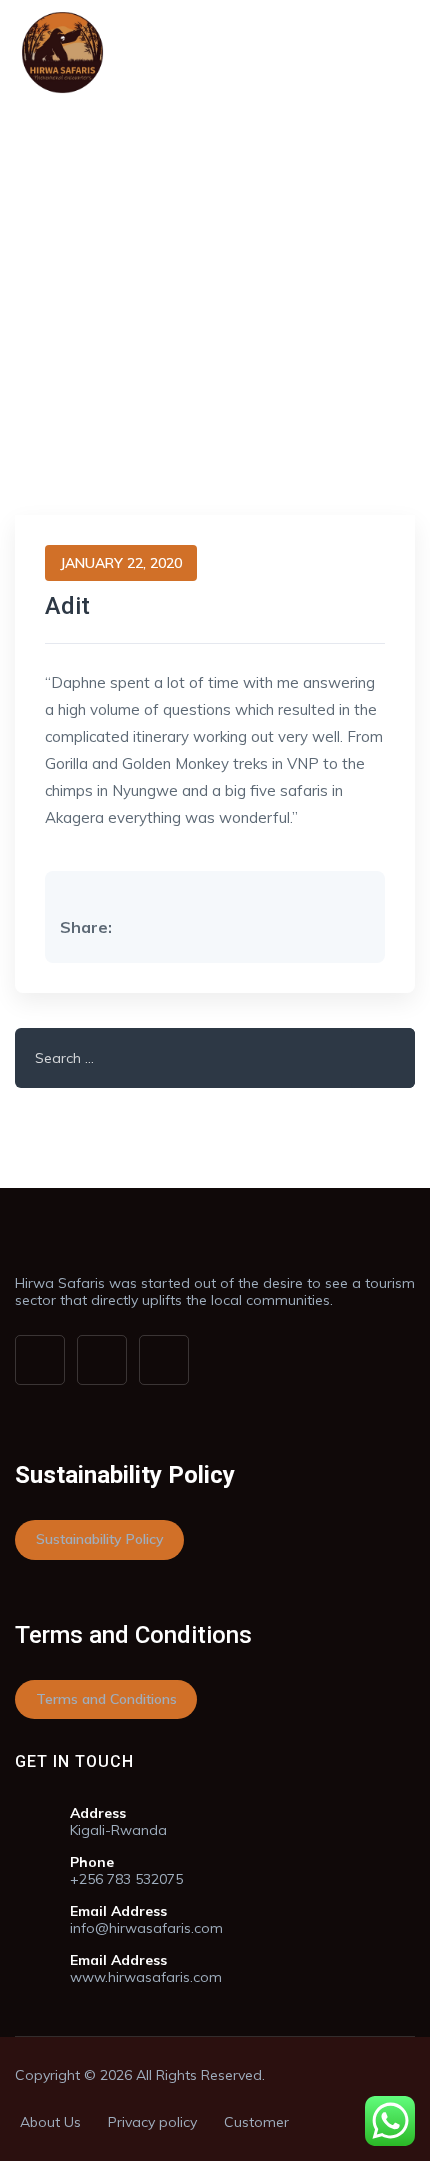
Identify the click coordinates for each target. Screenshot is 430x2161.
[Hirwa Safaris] (62, 52)
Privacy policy (152, 2122)
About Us (50, 2122)
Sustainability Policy (100, 1539)
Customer (256, 2122)
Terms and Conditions (106, 1699)
